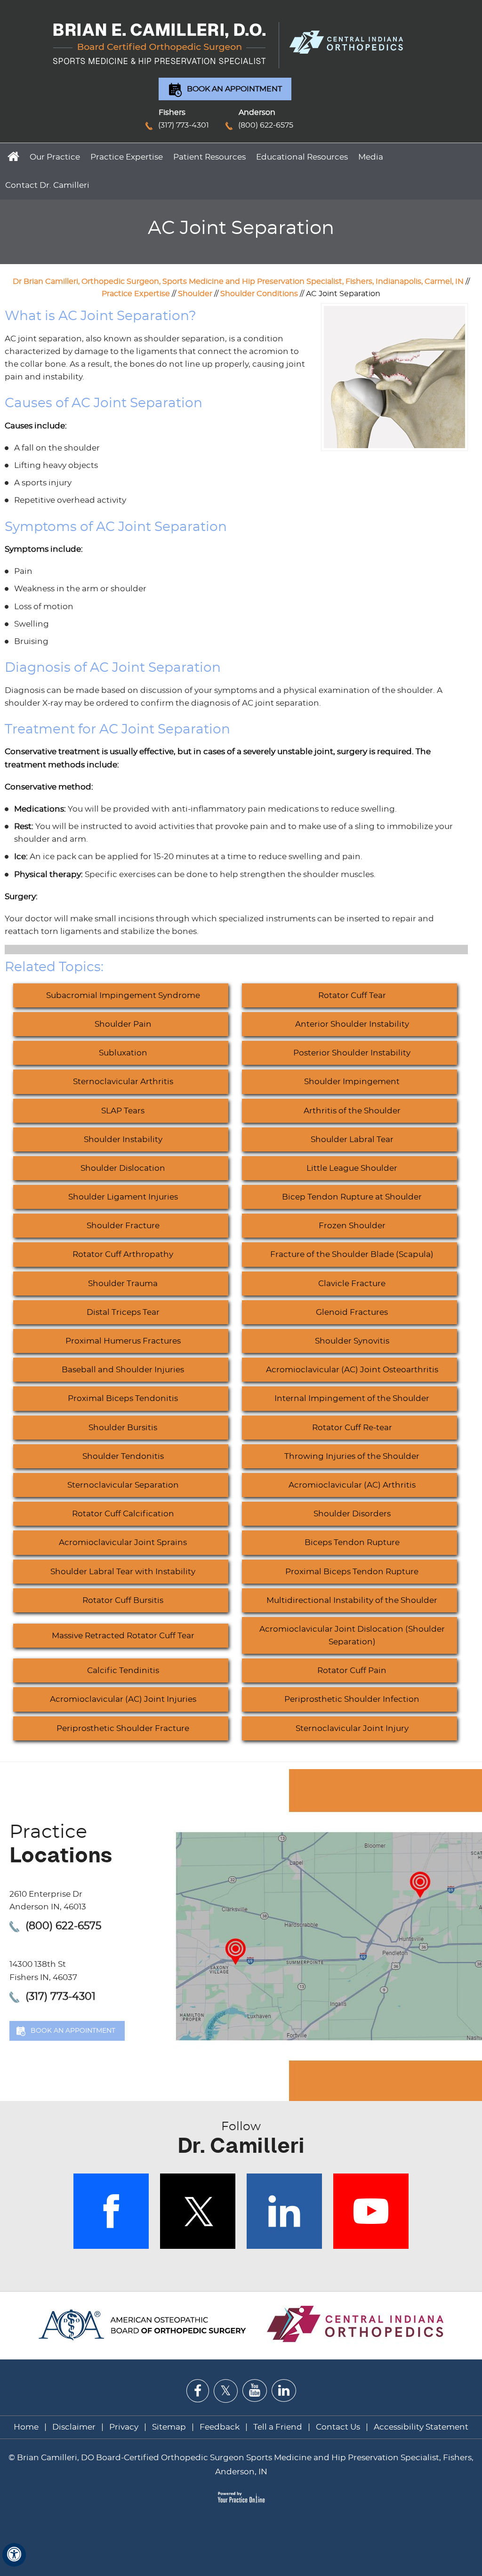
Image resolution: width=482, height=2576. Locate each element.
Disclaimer (75, 2427)
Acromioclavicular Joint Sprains (123, 1542)
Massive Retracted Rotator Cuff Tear (123, 1636)
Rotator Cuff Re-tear (352, 1428)
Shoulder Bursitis (123, 1428)
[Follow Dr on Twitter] (226, 2391)
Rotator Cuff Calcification (123, 1514)
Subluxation (123, 1053)
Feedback (220, 2427)
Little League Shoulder (352, 1168)
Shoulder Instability (123, 1139)
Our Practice (55, 157)
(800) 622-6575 (266, 125)
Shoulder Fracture (123, 1226)
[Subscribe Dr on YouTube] (255, 2391)
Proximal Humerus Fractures (123, 1341)
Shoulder (195, 294)
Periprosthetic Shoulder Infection (352, 1699)
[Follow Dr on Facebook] (198, 2391)
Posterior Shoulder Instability (352, 1053)
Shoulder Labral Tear (352, 1139)
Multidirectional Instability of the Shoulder (352, 1600)
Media (371, 157)
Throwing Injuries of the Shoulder (352, 1456)
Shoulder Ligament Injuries (123, 1197)
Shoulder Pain (123, 1024)
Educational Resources (302, 157)
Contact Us (338, 2427)
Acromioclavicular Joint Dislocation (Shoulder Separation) (352, 1635)
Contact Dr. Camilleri (47, 185)
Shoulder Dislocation (123, 1168)
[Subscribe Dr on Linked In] (284, 2391)
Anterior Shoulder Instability (352, 1024)
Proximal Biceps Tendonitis (123, 1398)
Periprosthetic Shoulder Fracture (123, 1728)
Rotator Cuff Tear (352, 995)
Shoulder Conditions (259, 294)
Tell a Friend (278, 2427)
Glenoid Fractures (352, 1312)
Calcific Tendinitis (123, 1670)
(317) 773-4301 (184, 125)
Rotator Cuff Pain (352, 1670)
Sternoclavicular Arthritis (123, 1082)
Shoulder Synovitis (352, 1341)
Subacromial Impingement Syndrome (123, 995)
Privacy (124, 2427)
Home (12, 156)
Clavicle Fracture (352, 1284)
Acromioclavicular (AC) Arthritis (352, 1485)
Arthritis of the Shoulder (352, 1111)
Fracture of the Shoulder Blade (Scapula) (352, 1254)
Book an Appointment (234, 89)
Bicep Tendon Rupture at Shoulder (352, 1197)
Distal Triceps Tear (123, 1312)
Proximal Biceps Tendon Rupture (352, 1572)
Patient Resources (209, 157)
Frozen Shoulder (352, 1226)
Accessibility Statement (421, 2427)
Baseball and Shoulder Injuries (123, 1370)
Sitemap (169, 2427)
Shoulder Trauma (123, 1284)
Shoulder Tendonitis (123, 1456)
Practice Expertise (127, 157)
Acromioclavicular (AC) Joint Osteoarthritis (352, 1370)
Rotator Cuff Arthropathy (123, 1254)
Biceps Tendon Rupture (352, 1542)
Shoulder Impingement (352, 1082)
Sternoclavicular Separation (123, 1485)
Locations (61, 1845)
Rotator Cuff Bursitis (123, 1600)
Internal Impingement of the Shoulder (352, 1398)
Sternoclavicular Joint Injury (352, 1728)
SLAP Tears (123, 1111)
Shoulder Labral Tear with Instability (123, 1572)
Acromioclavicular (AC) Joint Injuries (123, 1699)
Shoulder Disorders (352, 1514)
